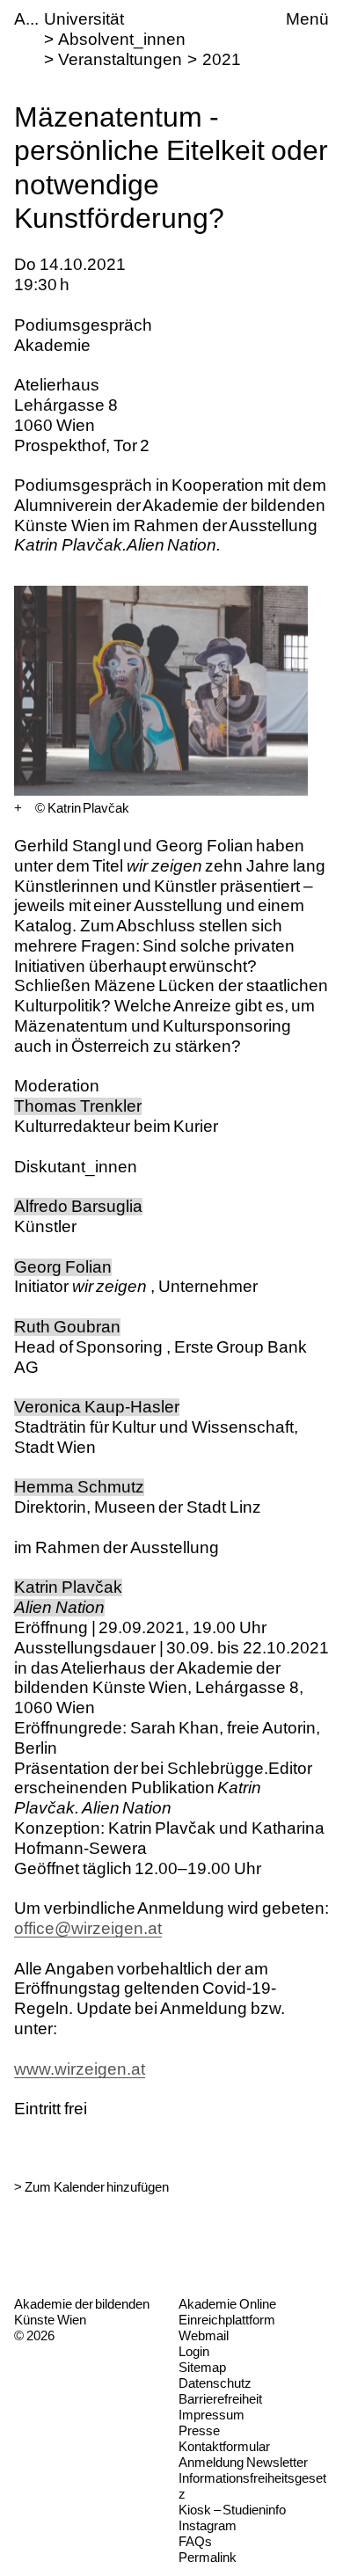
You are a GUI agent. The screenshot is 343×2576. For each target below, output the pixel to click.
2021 (222, 59)
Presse (199, 2430)
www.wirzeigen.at (80, 2069)
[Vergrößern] (18, 808)
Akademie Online (227, 2304)
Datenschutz (215, 2383)
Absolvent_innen (122, 39)
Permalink (208, 2557)
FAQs (195, 2541)
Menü (307, 19)
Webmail (204, 2335)
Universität (84, 19)
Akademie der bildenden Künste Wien (82, 2312)
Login (194, 2351)
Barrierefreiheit (220, 2399)
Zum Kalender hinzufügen (97, 2187)
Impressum (212, 2415)
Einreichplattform (227, 2320)
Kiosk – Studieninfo (232, 2510)
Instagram (208, 2525)
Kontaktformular (224, 2446)
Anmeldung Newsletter (243, 2462)
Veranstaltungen (120, 59)
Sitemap (202, 2367)
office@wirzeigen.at (88, 1928)
